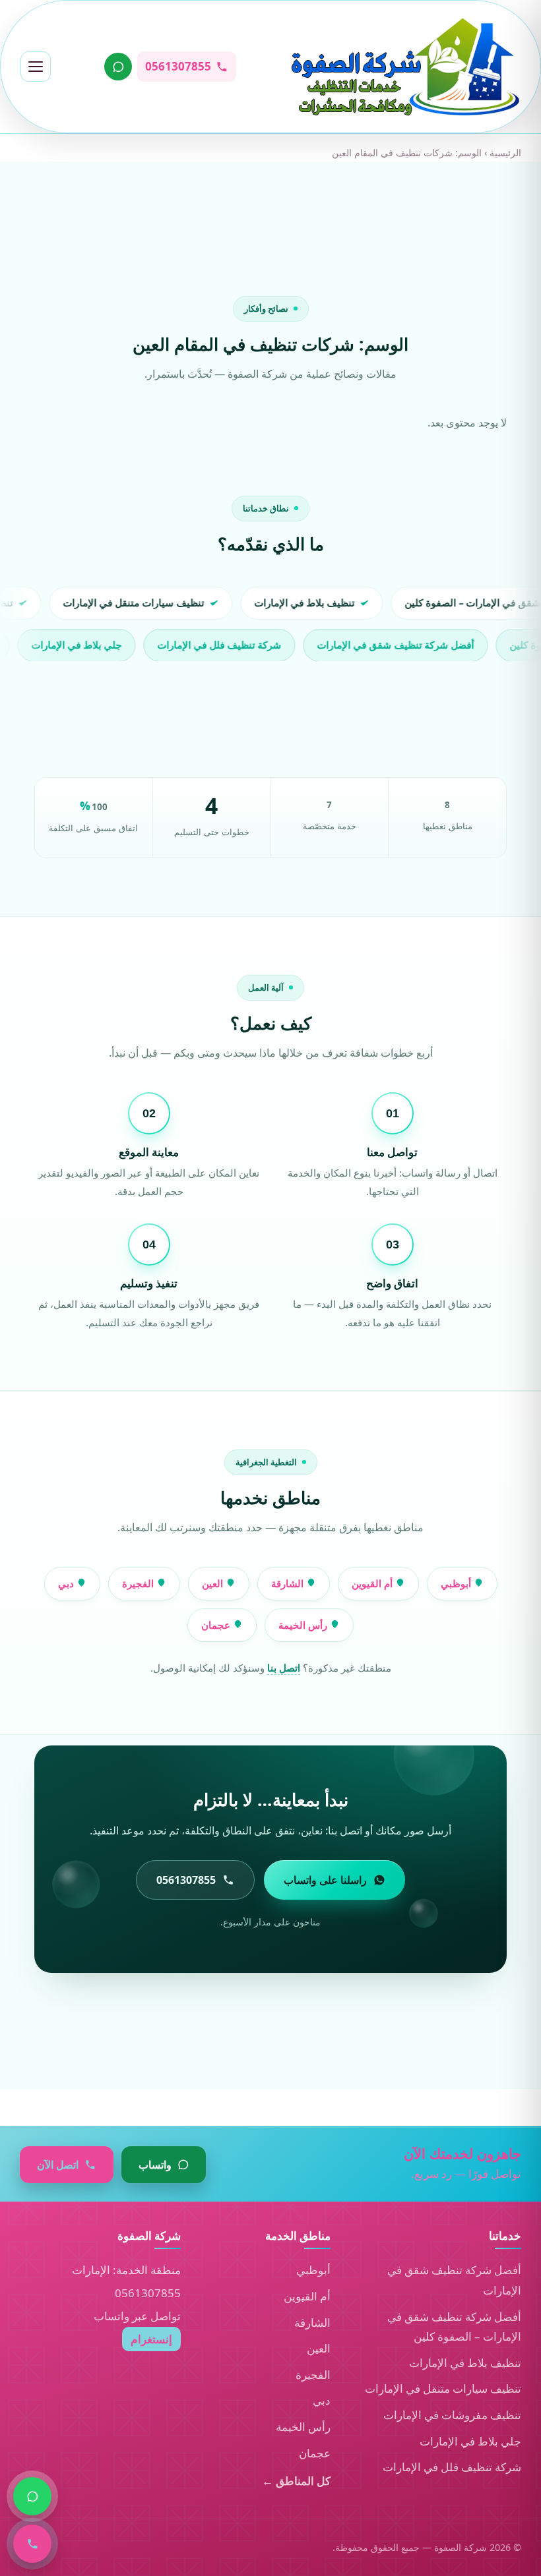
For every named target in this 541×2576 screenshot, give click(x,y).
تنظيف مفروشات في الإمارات (452, 2415)
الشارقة (289, 1583)
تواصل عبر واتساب (137, 2316)
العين (214, 1583)
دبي (67, 1583)
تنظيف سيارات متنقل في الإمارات (443, 2388)
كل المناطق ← (296, 2481)
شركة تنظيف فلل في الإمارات (452, 2467)
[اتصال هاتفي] (32, 2544)
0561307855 (148, 2293)
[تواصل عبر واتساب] (118, 67)
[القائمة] (36, 67)
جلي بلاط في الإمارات (470, 2441)
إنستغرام (151, 2339)
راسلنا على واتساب (325, 1880)
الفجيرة (139, 1583)
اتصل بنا (284, 1668)
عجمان (217, 1625)
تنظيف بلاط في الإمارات (465, 2363)
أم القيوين (373, 1583)
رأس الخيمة (304, 1625)
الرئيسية (505, 153)
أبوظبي (457, 1583)
